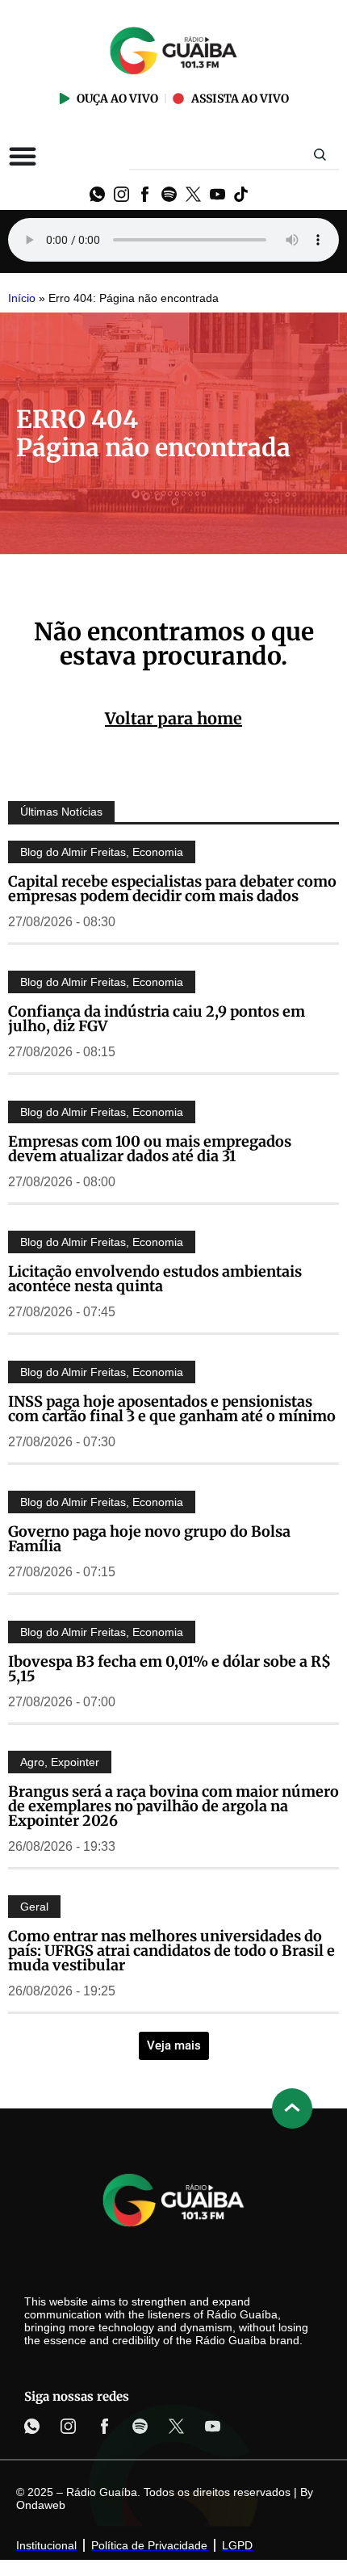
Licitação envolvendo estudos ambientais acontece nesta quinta (155, 1279)
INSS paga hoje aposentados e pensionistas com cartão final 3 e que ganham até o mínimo (172, 1409)
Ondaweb (41, 2505)
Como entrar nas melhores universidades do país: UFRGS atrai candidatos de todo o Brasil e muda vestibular (171, 1951)
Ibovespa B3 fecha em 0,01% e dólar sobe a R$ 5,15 (169, 1669)
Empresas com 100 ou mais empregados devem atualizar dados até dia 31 (150, 1149)
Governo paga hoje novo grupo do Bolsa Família (149, 1539)
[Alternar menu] (23, 156)
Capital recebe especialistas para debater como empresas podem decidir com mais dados (172, 889)
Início (22, 298)
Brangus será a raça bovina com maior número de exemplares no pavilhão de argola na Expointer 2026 (173, 1806)
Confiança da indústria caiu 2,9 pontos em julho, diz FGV (157, 1019)
